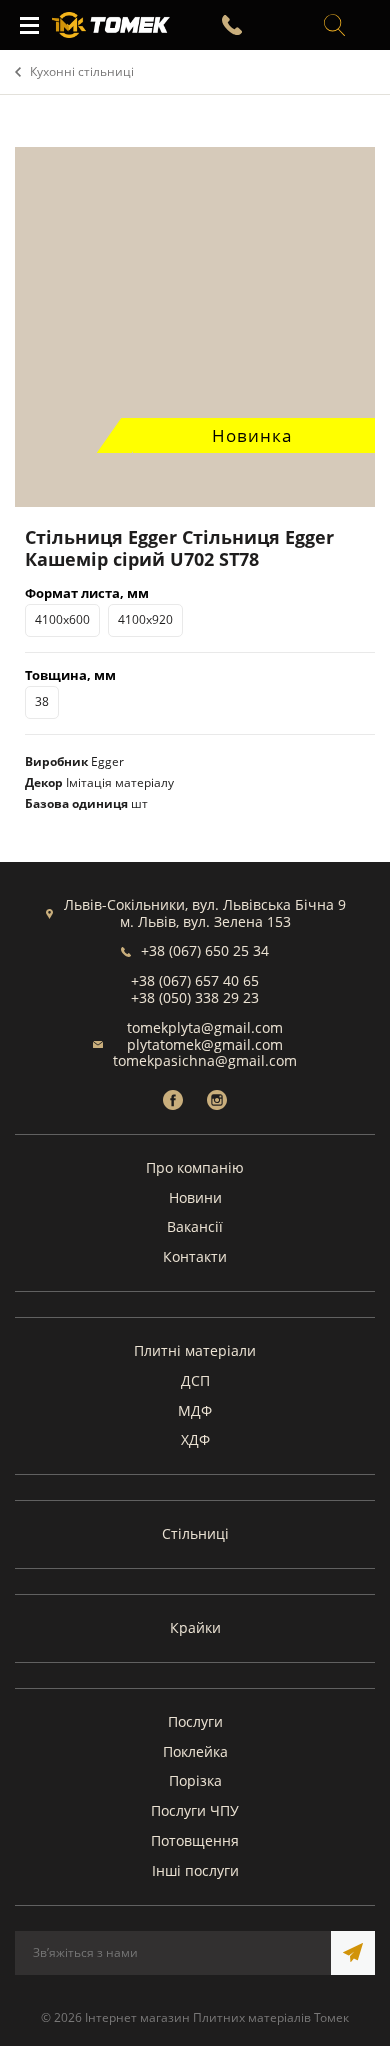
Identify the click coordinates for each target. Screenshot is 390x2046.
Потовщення (195, 1840)
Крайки (195, 1627)
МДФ (195, 1410)
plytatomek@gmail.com (205, 1044)
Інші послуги (195, 1870)
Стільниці (195, 1533)
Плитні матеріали (195, 1350)
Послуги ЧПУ (195, 1810)
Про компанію (195, 1167)
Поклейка (195, 1751)
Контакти (195, 1256)
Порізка (195, 1780)
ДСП (195, 1380)
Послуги (195, 1721)
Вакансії (195, 1226)
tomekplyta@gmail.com (205, 1027)
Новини (195, 1197)
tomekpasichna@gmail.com (205, 1060)
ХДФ (195, 1439)
